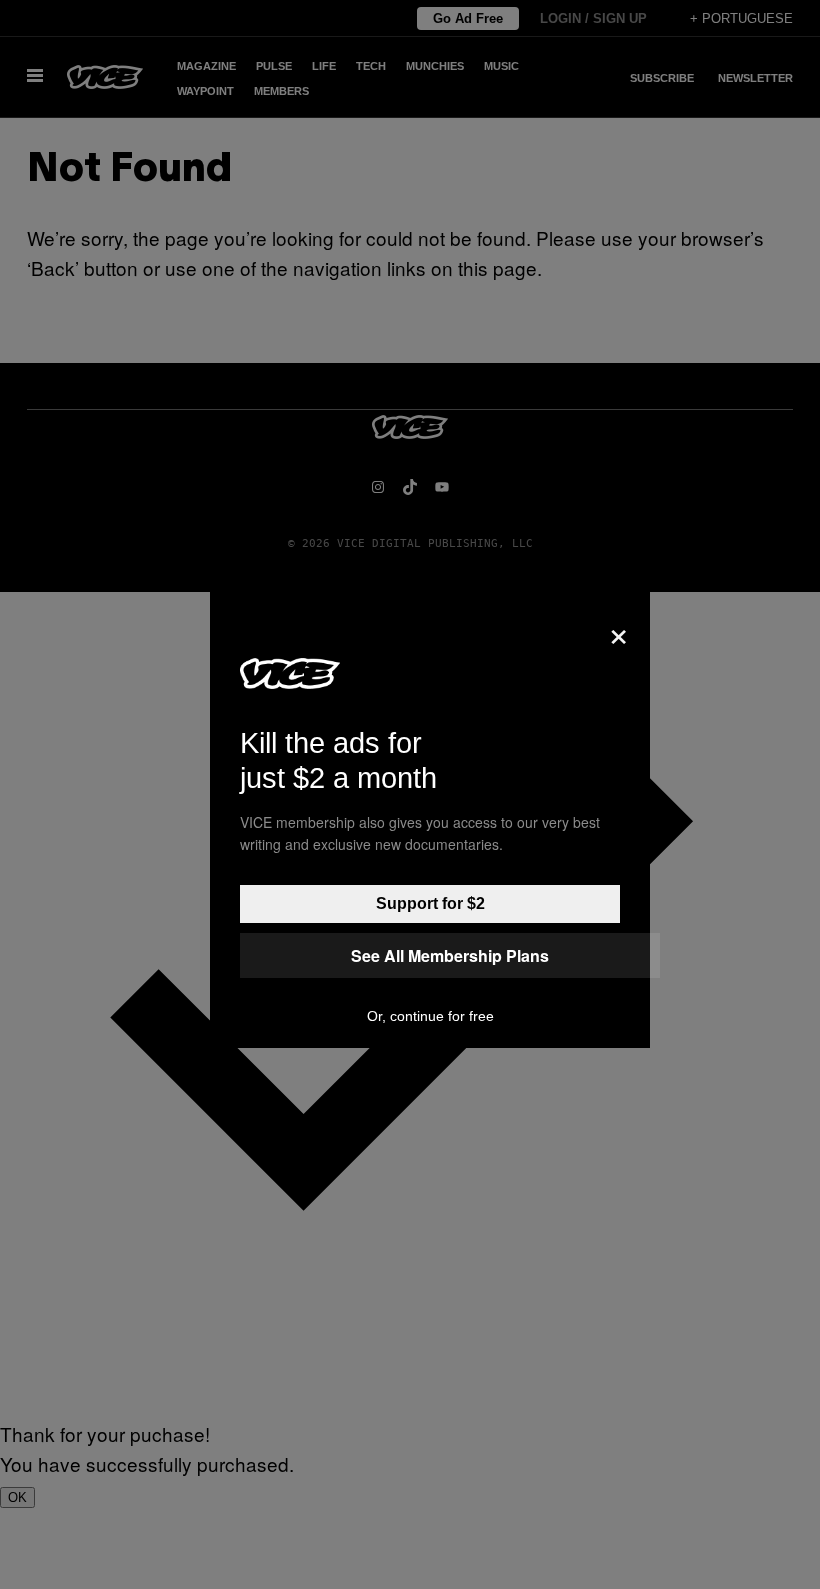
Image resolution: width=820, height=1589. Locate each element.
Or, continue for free (430, 1016)
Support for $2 (430, 903)
